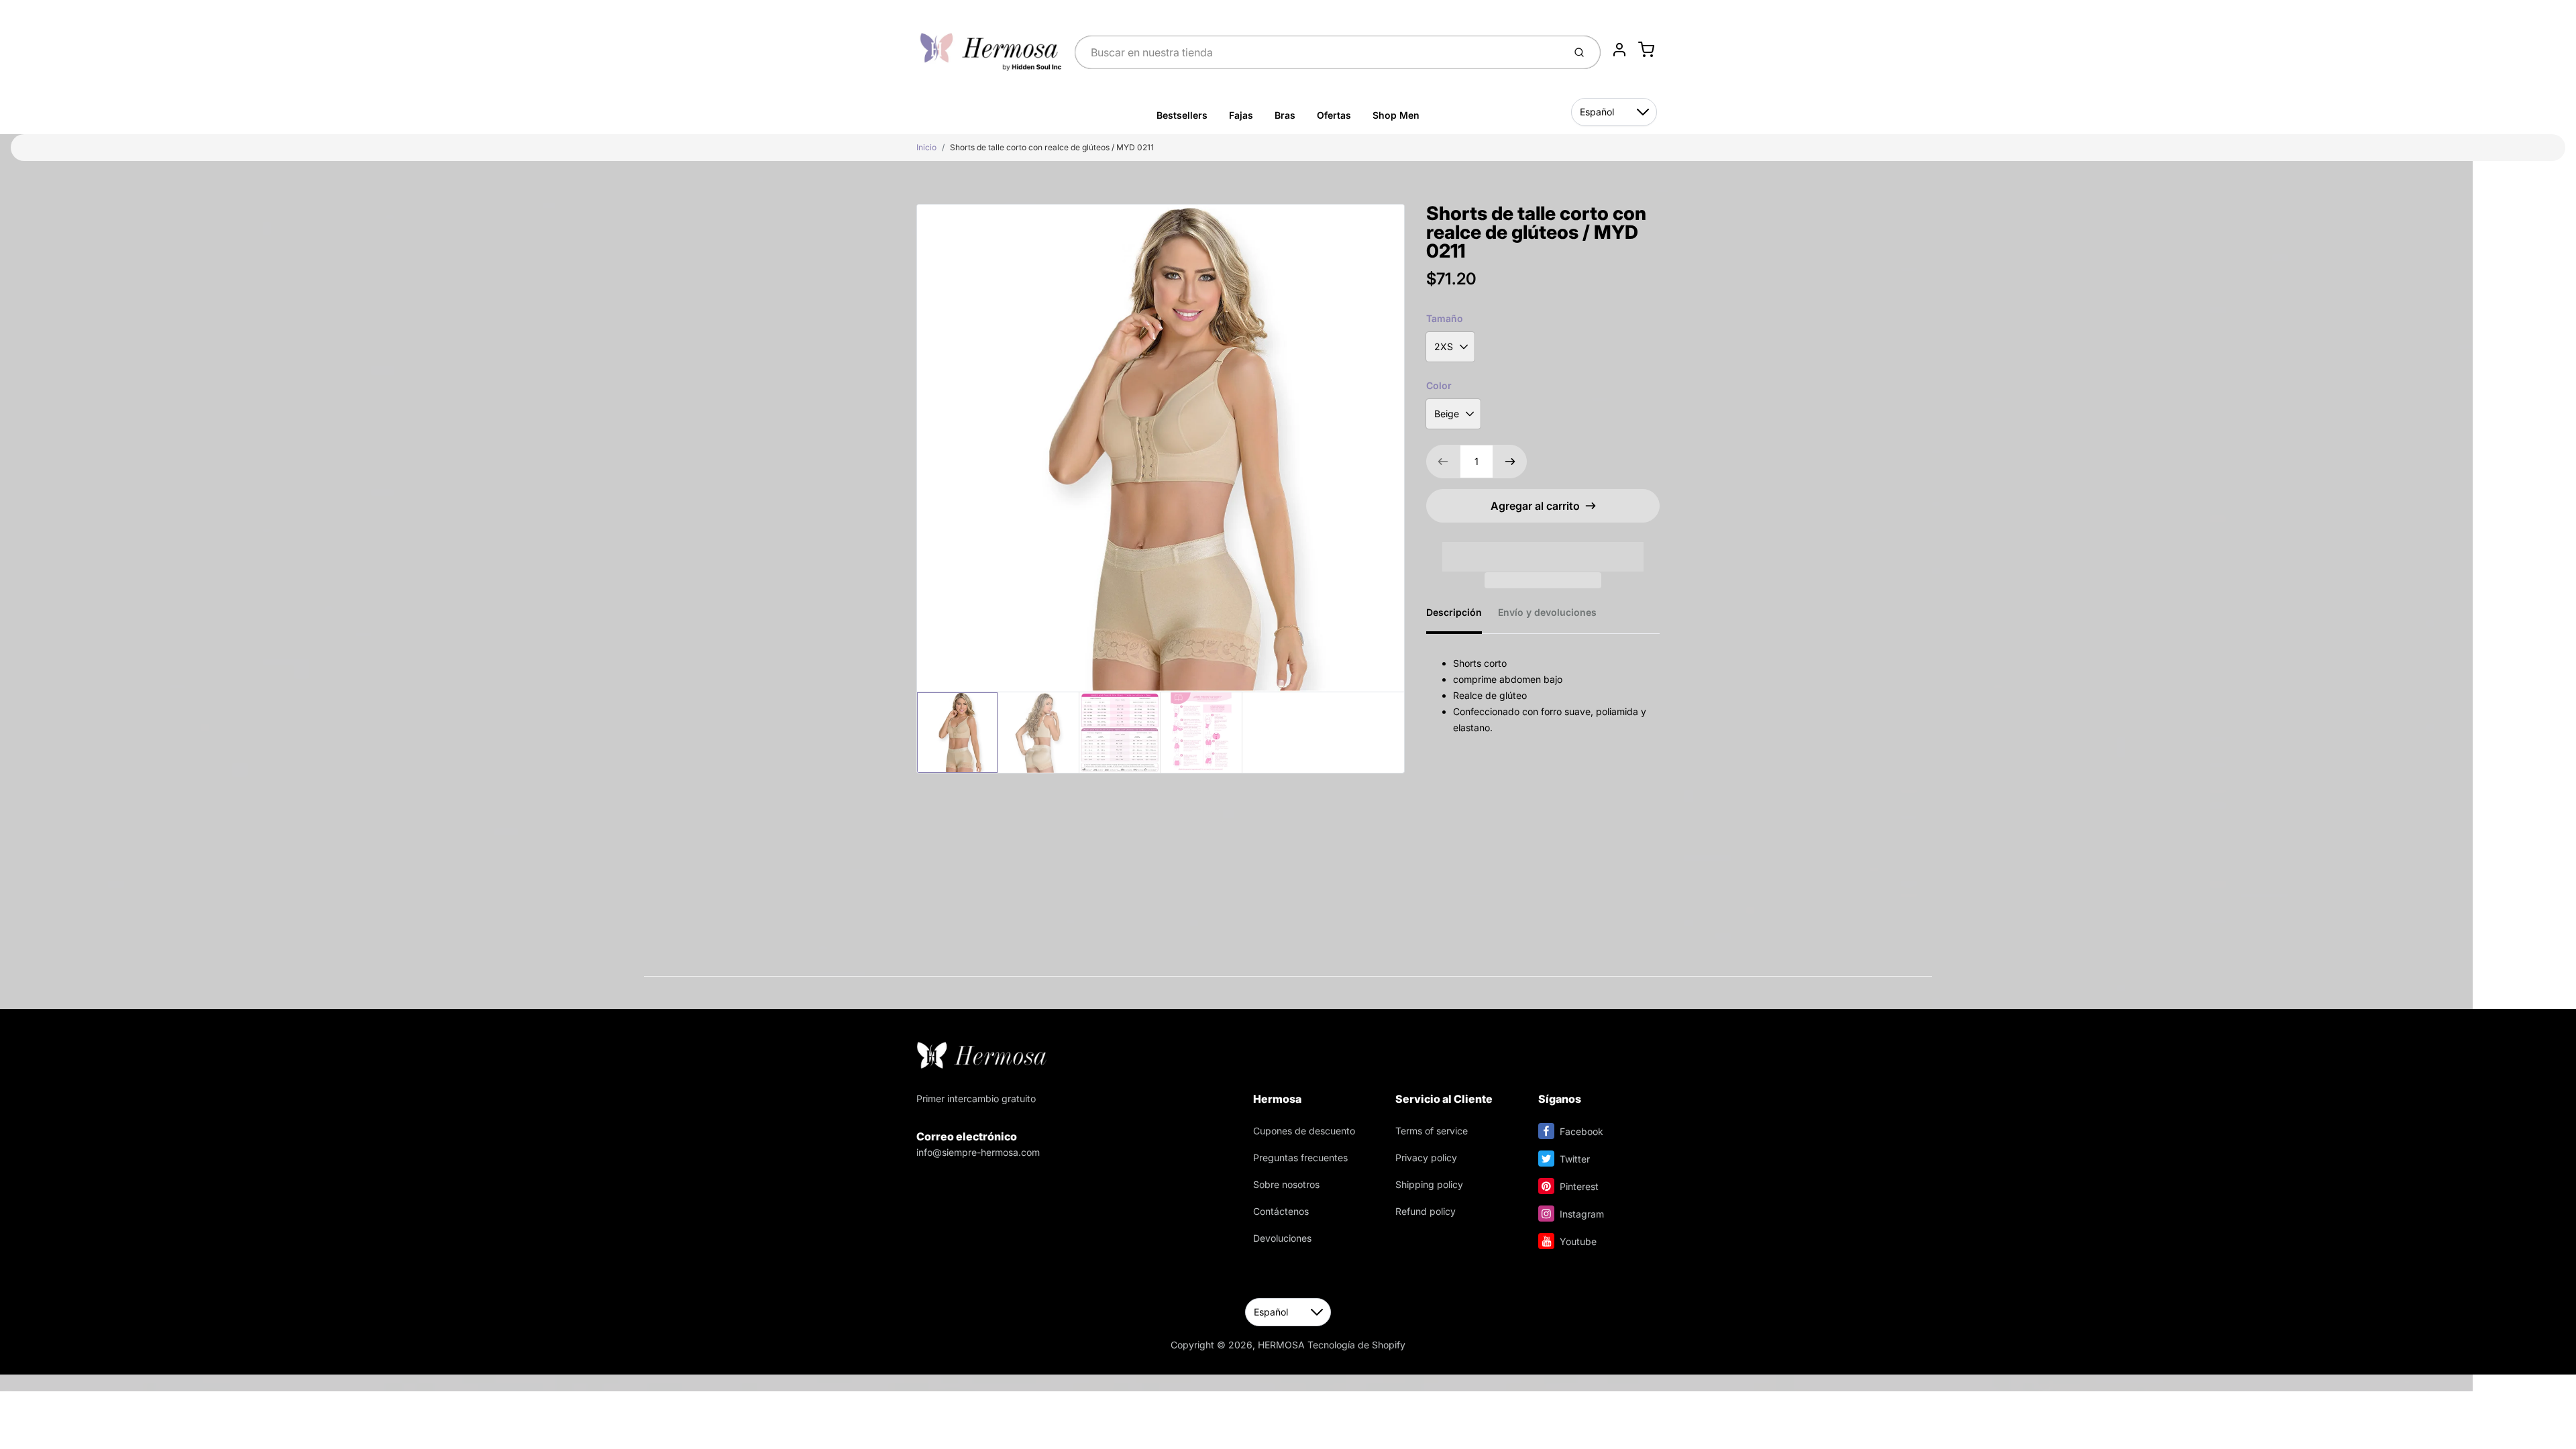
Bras (1285, 115)
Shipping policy (1429, 1184)
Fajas (1241, 115)
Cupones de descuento (1304, 1131)
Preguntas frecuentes (1300, 1158)
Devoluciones (1282, 1238)
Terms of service (1432, 1131)
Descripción (1454, 612)
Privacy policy (1426, 1158)
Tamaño (1445, 318)
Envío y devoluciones (1547, 612)
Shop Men (1396, 115)
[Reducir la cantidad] (1443, 462)
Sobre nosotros (1286, 1184)
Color (1439, 385)
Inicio (926, 147)
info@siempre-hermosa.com (978, 1152)
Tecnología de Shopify (1356, 1345)
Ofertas (1334, 115)
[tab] (1462, 616)
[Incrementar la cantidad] (1510, 462)
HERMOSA (1281, 1345)
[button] (1543, 548)
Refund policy (1426, 1211)
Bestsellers (1182, 115)
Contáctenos (1281, 1211)
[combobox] (1318, 52)
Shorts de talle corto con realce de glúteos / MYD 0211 (1052, 147)
